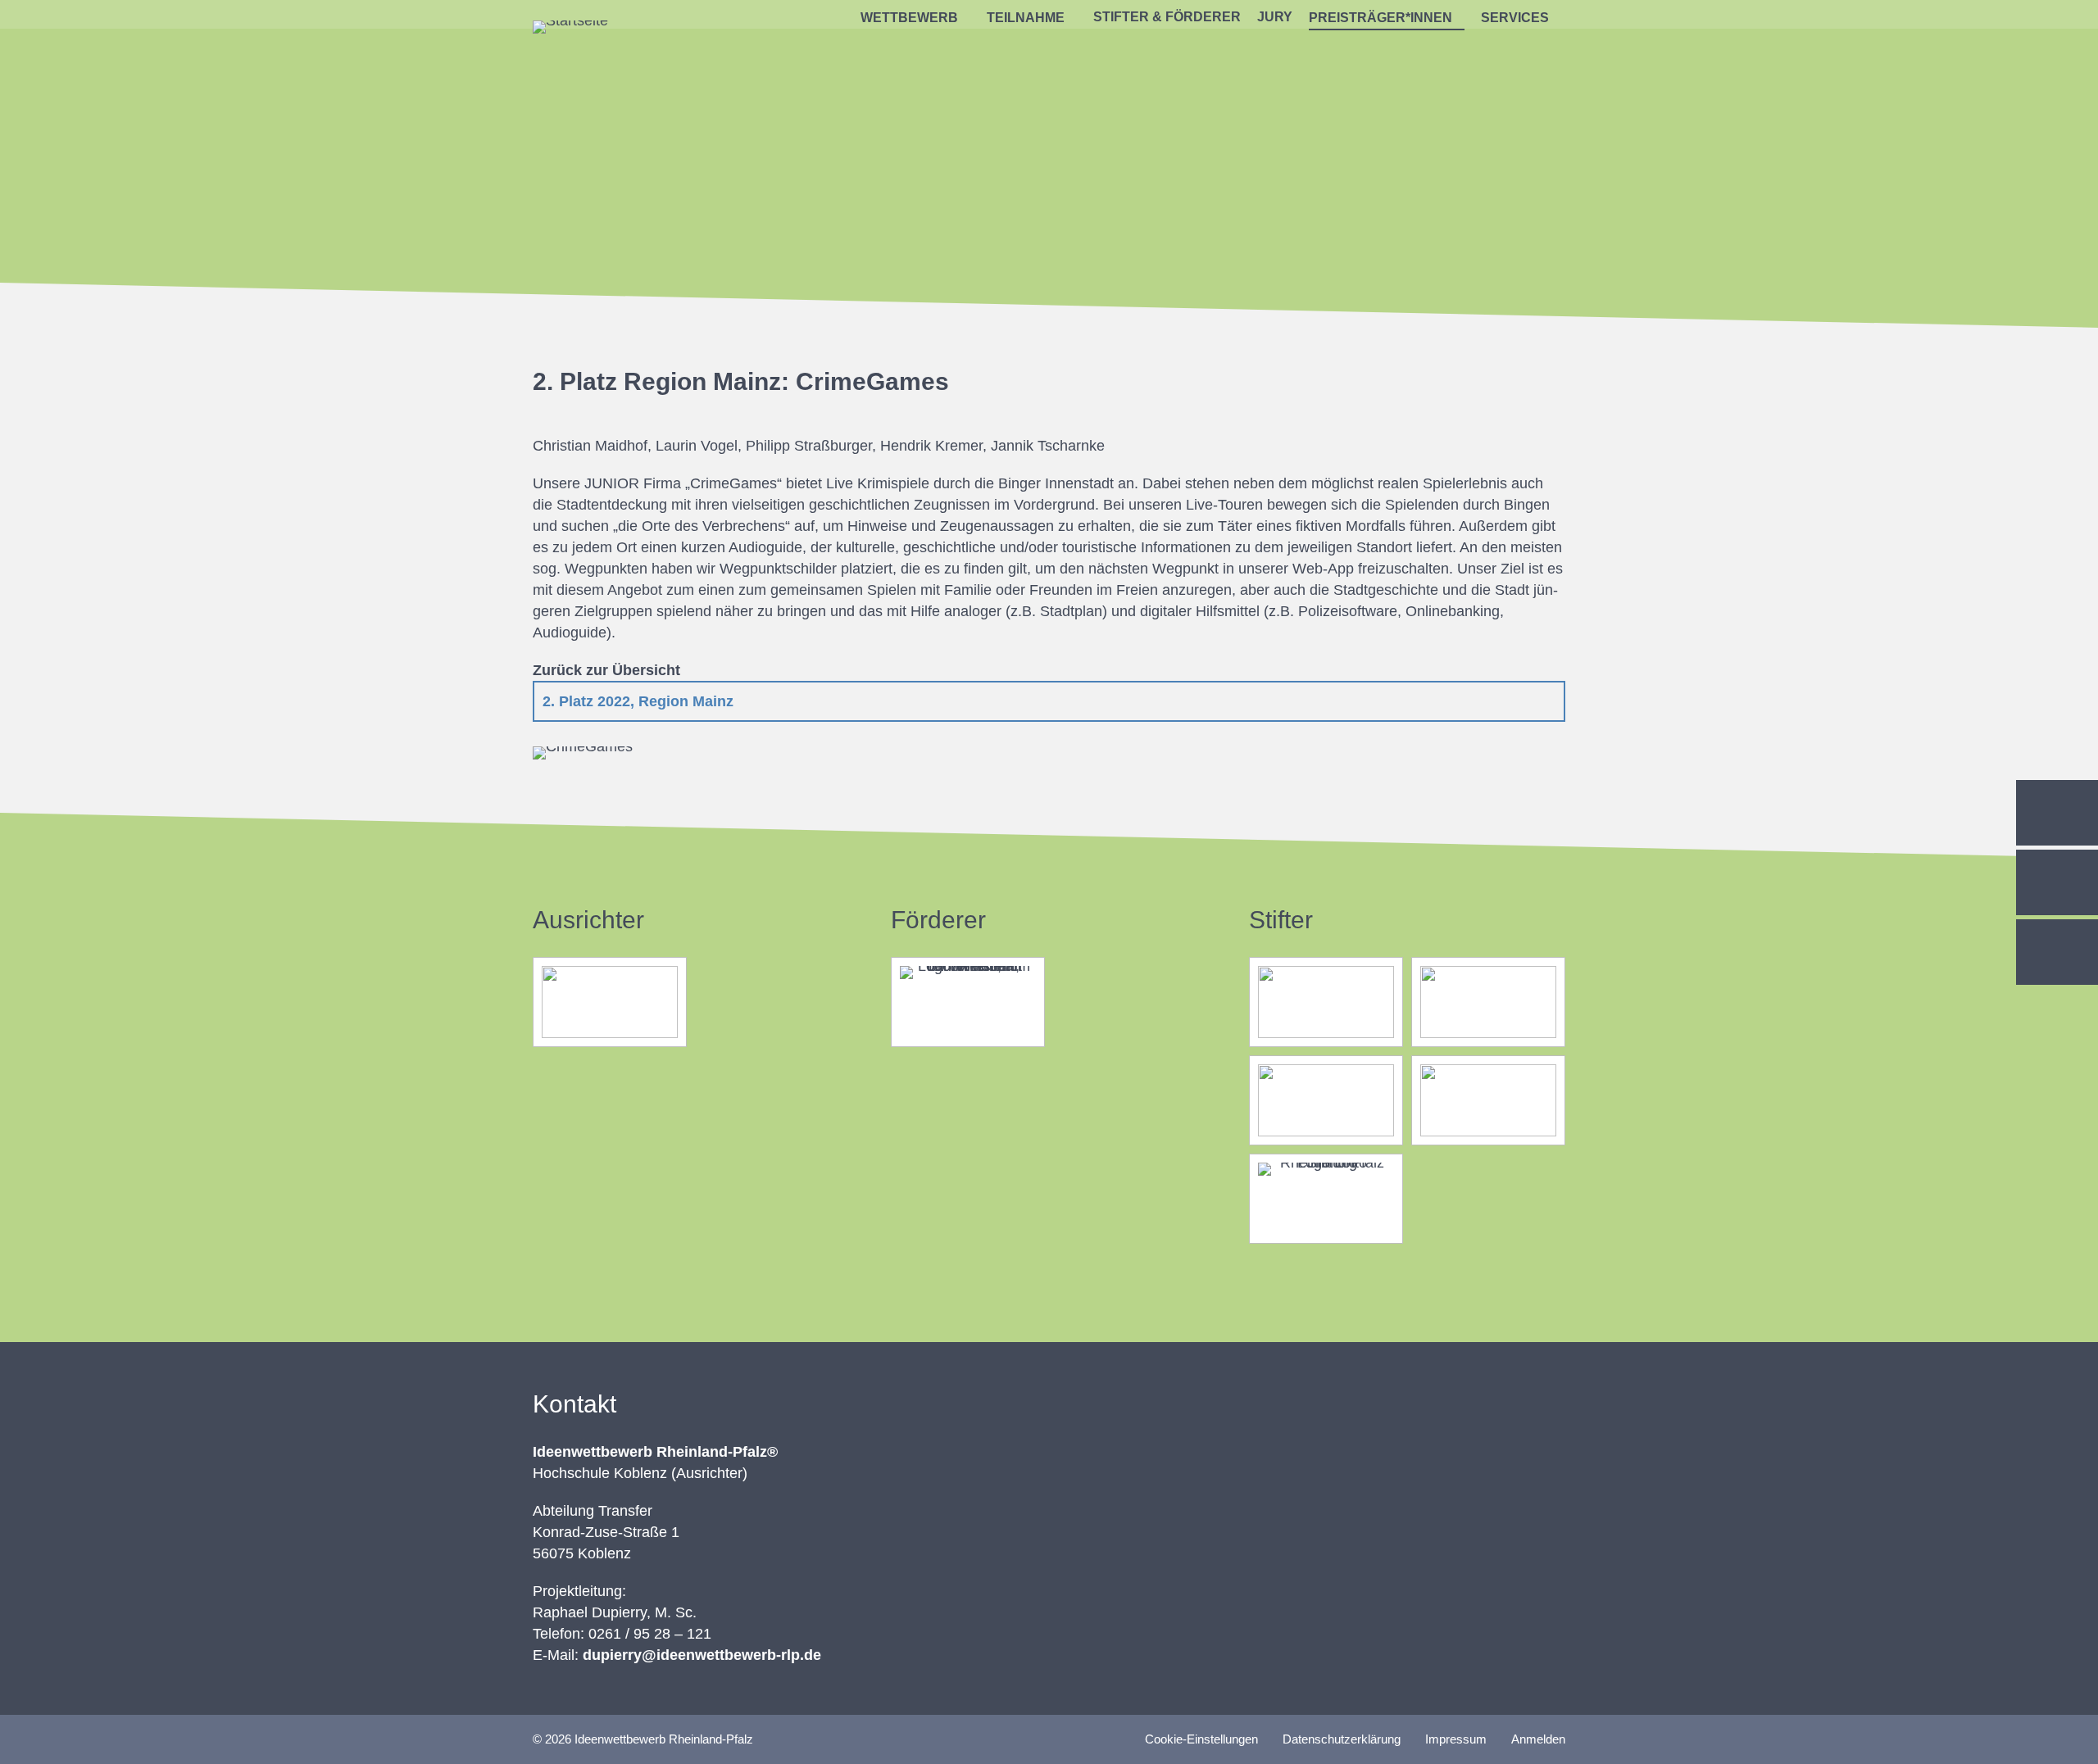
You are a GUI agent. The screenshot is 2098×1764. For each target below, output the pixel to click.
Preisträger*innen (1381, 18)
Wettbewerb (909, 18)
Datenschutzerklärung (1342, 1739)
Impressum (1456, 1739)
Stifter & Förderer (1167, 17)
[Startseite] (570, 20)
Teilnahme (1026, 18)
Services (1515, 18)
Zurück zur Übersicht (606, 670)
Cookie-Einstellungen (1201, 1739)
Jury (1275, 17)
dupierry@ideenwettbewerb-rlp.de (702, 1655)
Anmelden (1538, 1739)
